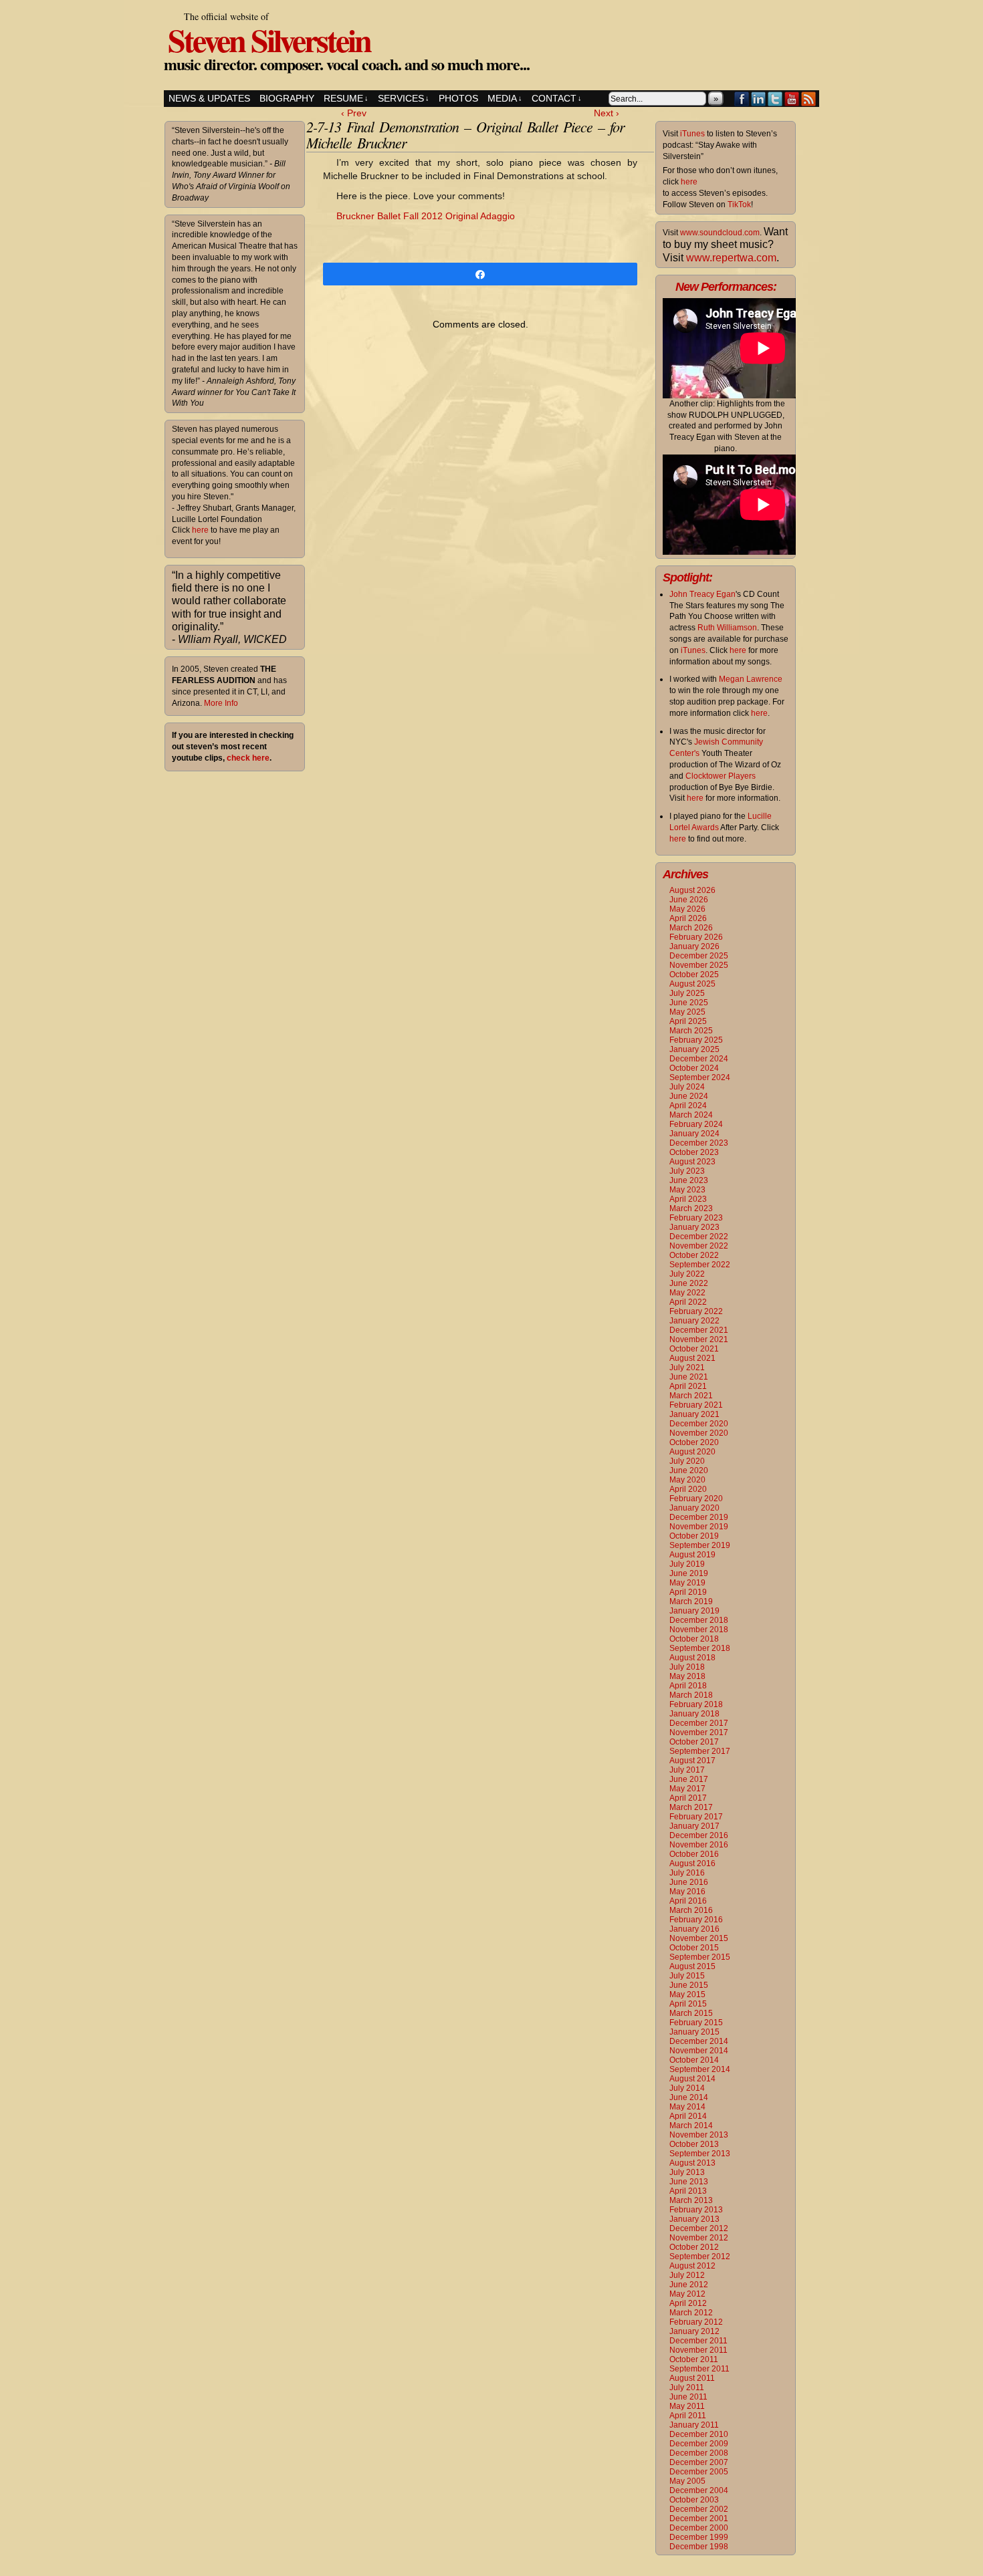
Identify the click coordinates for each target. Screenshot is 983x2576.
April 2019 (688, 1592)
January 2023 (694, 1227)
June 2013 (689, 2182)
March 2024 (691, 1115)
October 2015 (694, 1948)
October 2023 (694, 1152)
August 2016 (692, 1863)
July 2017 (687, 1770)
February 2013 (696, 2210)
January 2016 (694, 1929)
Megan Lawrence (751, 679)
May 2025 (687, 1012)
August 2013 (692, 2163)
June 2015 (689, 1985)
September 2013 (700, 2154)
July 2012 (687, 2275)
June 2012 (689, 2285)
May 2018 (687, 1676)
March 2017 (691, 1807)
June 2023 (689, 1180)
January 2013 (694, 2219)
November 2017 (699, 1732)
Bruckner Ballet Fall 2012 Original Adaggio (426, 216)
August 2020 (692, 1452)
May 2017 (687, 1789)
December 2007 (699, 2462)
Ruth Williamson (727, 628)
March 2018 (691, 1695)
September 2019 (700, 1545)
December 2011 (698, 2341)
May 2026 (687, 909)
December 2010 (699, 2434)
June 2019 (689, 1573)
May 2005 (687, 2481)
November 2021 (699, 1339)
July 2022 (687, 1274)
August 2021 (692, 1358)
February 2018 (696, 1704)
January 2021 (694, 1414)
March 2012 (691, 2313)
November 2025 (699, 965)
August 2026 (692, 890)
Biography (287, 98)
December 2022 (699, 1237)
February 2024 (696, 1124)
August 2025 (692, 984)
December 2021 (699, 1330)
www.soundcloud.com (720, 233)
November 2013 (699, 2135)
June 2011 (688, 2397)
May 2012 (687, 2294)
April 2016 (688, 1901)
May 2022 (687, 1293)
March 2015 (691, 2013)
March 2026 (691, 928)
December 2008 (699, 2453)
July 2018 (687, 1667)
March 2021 (691, 1396)
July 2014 (687, 2088)
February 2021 (696, 1405)
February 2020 (696, 1499)
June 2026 (689, 900)
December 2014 (699, 2041)
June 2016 (689, 1882)
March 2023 (691, 1208)
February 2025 (696, 1040)
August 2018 (692, 1658)
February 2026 (696, 937)
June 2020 (689, 1470)
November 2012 (699, 2238)
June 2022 (689, 1283)
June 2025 (689, 1003)
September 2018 (700, 1648)
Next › (607, 113)
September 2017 (700, 1751)
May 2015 (687, 1994)
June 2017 (689, 1779)
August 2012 (692, 2266)
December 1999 (699, 2537)
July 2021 (687, 1368)
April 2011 (688, 2416)
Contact (557, 98)
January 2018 (694, 1714)
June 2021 (689, 1377)
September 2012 (700, 2257)
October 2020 (694, 1442)
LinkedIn (759, 99)
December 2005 (699, 2472)
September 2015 (700, 1957)
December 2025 (699, 956)
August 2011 (692, 2378)
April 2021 (688, 1386)
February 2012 (696, 2322)
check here (248, 758)
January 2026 (694, 946)
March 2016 (691, 1910)
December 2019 (699, 1517)
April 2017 (688, 1798)
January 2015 (694, 2032)
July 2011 (687, 2388)
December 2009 (699, 2444)
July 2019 (687, 1564)
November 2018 (699, 1630)
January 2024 (694, 1134)
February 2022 (696, 1311)
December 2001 (699, 2519)
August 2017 (692, 1761)
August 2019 (692, 1555)
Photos (458, 98)
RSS (809, 99)
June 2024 (689, 1096)
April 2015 (688, 2004)
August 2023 (692, 1162)
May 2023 (687, 1190)
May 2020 (687, 1480)
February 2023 (696, 1218)
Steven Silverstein (269, 39)
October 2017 (694, 1742)
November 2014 (699, 2051)
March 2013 (691, 2200)
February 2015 (696, 2023)
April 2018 (688, 1686)
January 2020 (694, 1508)
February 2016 (696, 1920)
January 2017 (694, 1826)
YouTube (792, 99)
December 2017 (699, 1723)
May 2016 (687, 1892)
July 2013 (687, 2172)
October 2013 (694, 2144)
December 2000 (699, 2528)
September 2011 (699, 2369)
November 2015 (699, 1938)
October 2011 (694, 2359)
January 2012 (694, 2331)
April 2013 (688, 2191)
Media (505, 98)
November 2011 (698, 2350)
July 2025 (687, 993)
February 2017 (696, 1817)
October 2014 (694, 2060)
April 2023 (688, 1199)
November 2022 (699, 1246)
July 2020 (687, 1461)
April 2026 (688, 918)
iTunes (692, 134)
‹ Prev (354, 113)
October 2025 (694, 975)
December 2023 (699, 1143)
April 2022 (688, 1302)
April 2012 (688, 2303)
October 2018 (694, 1639)
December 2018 (699, 1620)
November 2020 (699, 1433)
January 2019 (694, 1611)
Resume (346, 98)
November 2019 (699, 1527)
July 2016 (687, 1873)
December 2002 (699, 2509)
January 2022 (694, 1321)
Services (404, 98)
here (200, 530)
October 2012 (694, 2247)
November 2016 (699, 1845)
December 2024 (699, 1059)
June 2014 (689, 2097)
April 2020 (688, 1489)
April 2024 (688, 1106)
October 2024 (694, 1068)
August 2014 (692, 2079)
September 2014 (700, 2069)
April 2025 (688, 1021)
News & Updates (209, 98)
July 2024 (687, 1087)
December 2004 (699, 2490)
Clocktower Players (721, 776)
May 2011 (687, 2406)
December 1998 (699, 2547)
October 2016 (694, 1854)
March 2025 (691, 1031)
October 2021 (694, 1349)
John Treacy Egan (702, 594)
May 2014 (687, 2107)
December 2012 (699, 2228)
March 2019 (691, 1601)
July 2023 (687, 1171)
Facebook (742, 99)
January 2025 (694, 1049)
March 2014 (691, 2126)
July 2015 (687, 1976)
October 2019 (694, 1536)
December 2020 (699, 1424)
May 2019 (687, 1583)
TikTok (739, 205)
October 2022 (694, 1255)
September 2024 (700, 1077)
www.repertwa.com (731, 258)
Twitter (775, 99)
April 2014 (688, 2116)
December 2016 (699, 1835)
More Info (221, 703)
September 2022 (700, 1265)
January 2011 (694, 2425)
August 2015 (692, 1966)
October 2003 (694, 2500)
